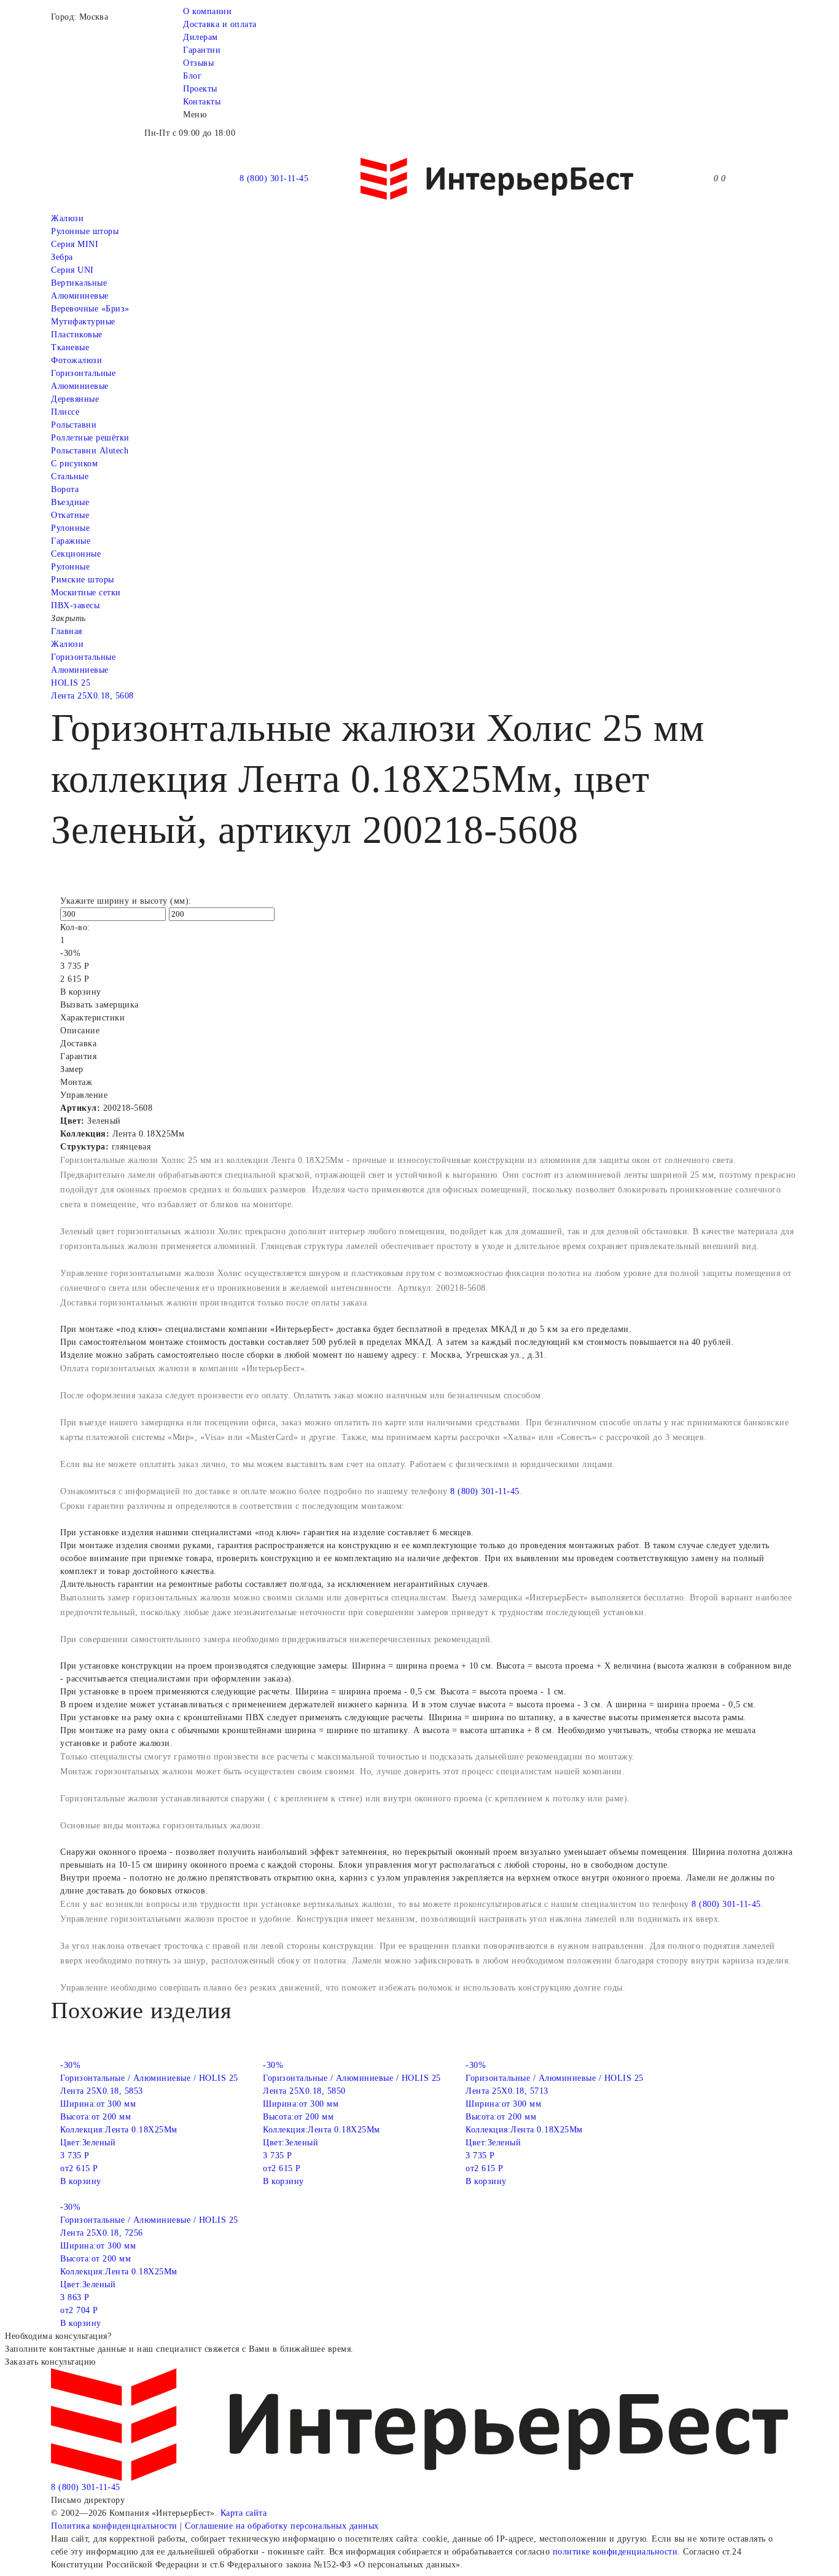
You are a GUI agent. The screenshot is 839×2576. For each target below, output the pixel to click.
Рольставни (74, 425)
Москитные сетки (86, 593)
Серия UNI (72, 270)
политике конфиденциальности (615, 2552)
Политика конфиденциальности (114, 2526)
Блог (192, 76)
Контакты (202, 102)
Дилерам (201, 37)
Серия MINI (75, 244)
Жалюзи (67, 218)
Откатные (70, 515)
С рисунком (74, 464)
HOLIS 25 (71, 683)
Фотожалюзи (76, 360)
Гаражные (71, 541)
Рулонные (70, 528)
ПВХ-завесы (75, 605)
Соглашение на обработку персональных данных (282, 2526)
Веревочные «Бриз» (90, 309)
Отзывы (198, 63)
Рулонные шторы (85, 231)
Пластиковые (77, 335)
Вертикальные (79, 283)
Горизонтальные (83, 373)
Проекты (200, 89)
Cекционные (76, 554)
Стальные (70, 476)
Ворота (65, 489)
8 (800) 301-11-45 (274, 178)
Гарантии (202, 50)
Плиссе (65, 412)
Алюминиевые (80, 386)
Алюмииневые (80, 296)
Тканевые (70, 347)
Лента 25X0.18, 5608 (92, 696)
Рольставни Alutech (90, 451)
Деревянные (75, 399)
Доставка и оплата (220, 24)
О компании (207, 11)
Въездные (70, 502)
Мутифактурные (83, 322)
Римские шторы (83, 580)
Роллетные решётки (90, 438)
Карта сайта (244, 2513)
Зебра (62, 257)
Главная (67, 631)
